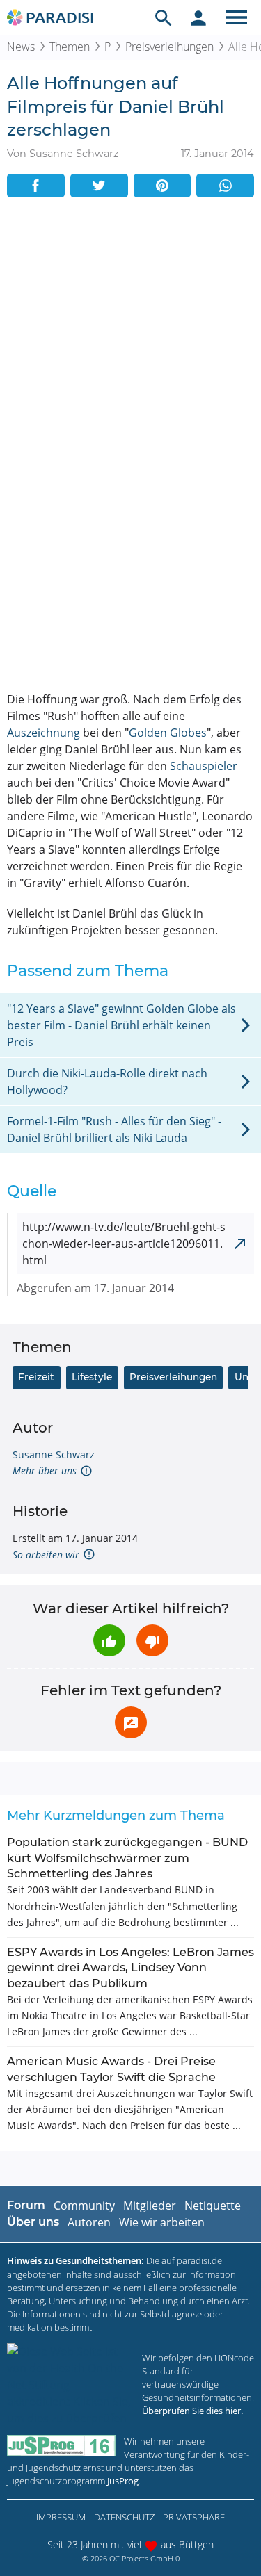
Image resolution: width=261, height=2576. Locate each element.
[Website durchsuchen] (164, 17)
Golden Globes (168, 733)
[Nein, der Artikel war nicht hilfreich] (152, 1640)
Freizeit (36, 1377)
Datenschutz (124, 2517)
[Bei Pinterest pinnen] (163, 186)
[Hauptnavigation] (237, 17)
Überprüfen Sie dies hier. (192, 2411)
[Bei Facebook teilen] (36, 186)
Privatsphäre (194, 2517)
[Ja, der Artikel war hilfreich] (109, 1640)
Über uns (33, 2222)
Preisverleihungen (169, 47)
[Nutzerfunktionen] (198, 17)
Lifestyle (92, 1377)
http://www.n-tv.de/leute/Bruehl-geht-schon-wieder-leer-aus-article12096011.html (124, 1244)
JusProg (123, 2481)
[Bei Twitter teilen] (99, 186)
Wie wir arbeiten (162, 2222)
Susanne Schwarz (54, 1454)
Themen (70, 47)
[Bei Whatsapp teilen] (225, 186)
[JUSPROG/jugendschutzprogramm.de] (61, 2446)
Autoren (89, 2222)
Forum (26, 2205)
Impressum (61, 2517)
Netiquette (213, 2206)
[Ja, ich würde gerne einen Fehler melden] (131, 1722)
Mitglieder (150, 2206)
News (21, 47)
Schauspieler (204, 766)
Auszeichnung (43, 733)
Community (84, 2206)
